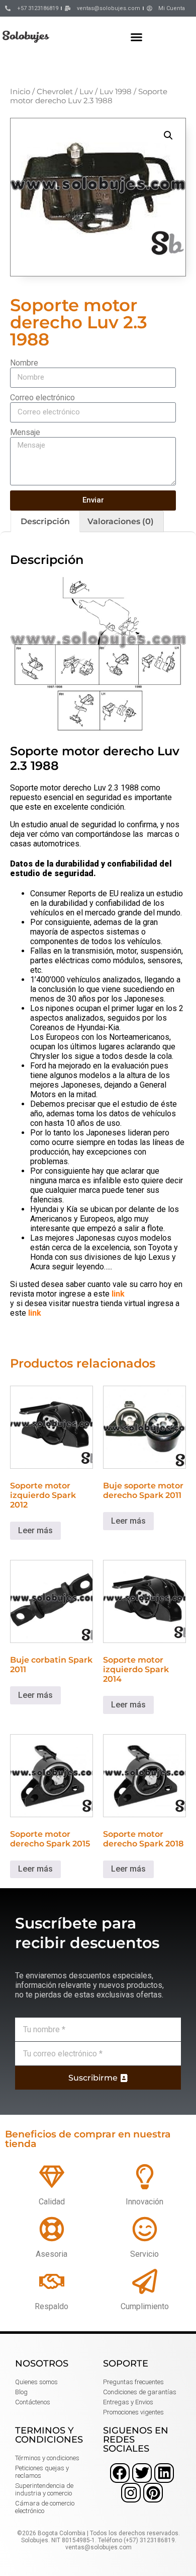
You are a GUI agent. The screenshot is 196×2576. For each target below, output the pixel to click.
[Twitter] (142, 2473)
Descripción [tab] (45, 521)
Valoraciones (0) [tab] (121, 521)
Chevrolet (55, 92)
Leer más (35, 1530)
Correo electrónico (42, 398)
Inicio (20, 92)
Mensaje (25, 432)
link (118, 1294)
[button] (137, 37)
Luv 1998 (116, 92)
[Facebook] (120, 2473)
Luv (86, 92)
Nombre (24, 363)
